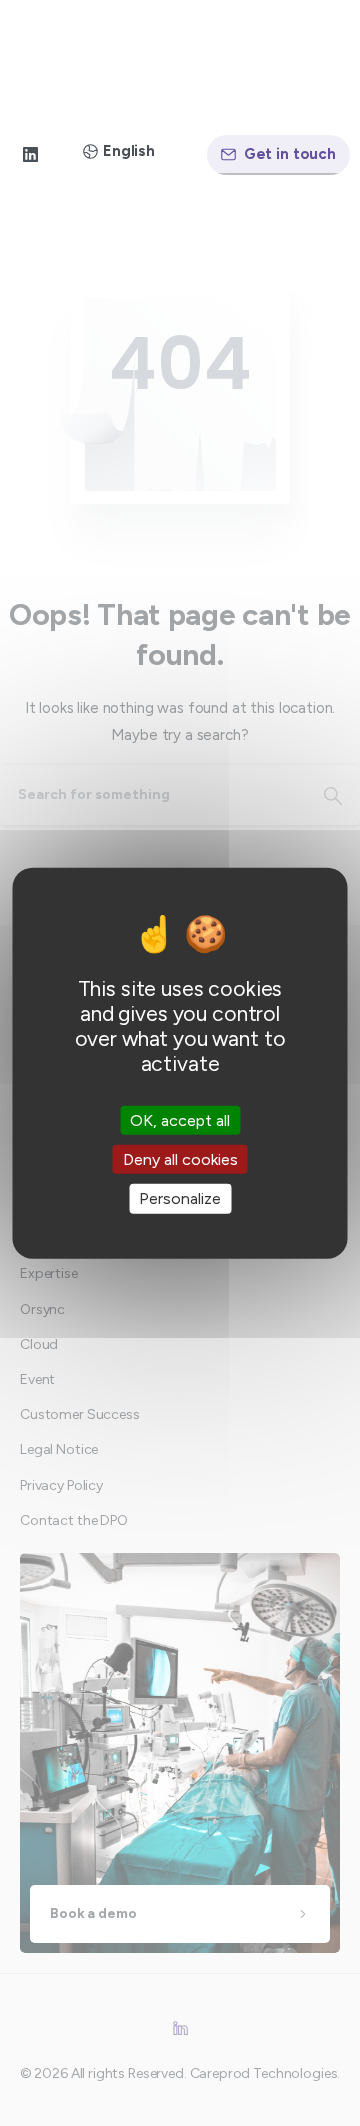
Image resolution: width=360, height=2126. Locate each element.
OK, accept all (180, 1120)
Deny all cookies (180, 1159)
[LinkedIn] (30, 155)
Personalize (180, 1198)
